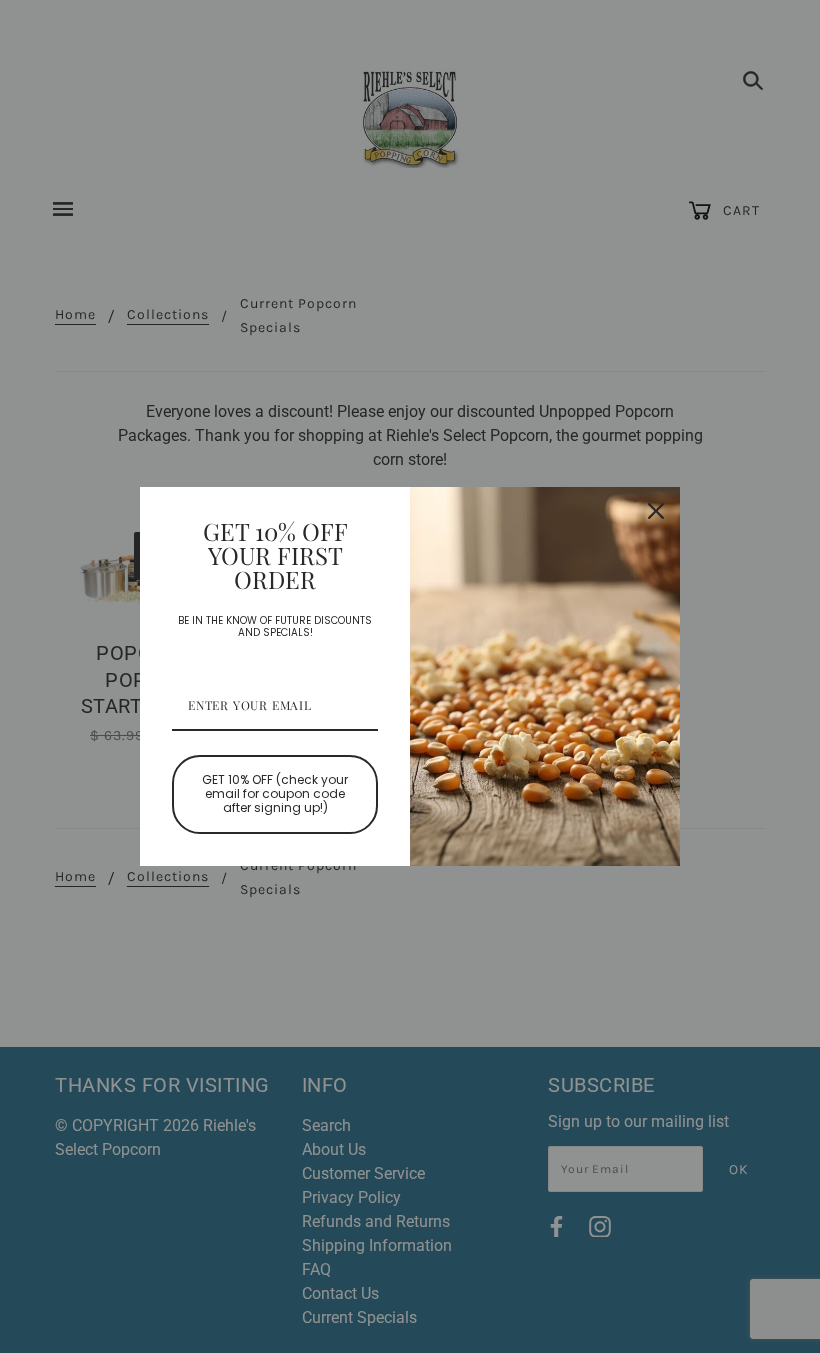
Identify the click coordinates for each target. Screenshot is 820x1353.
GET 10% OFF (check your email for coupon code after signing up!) (275, 794)
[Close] (656, 511)
